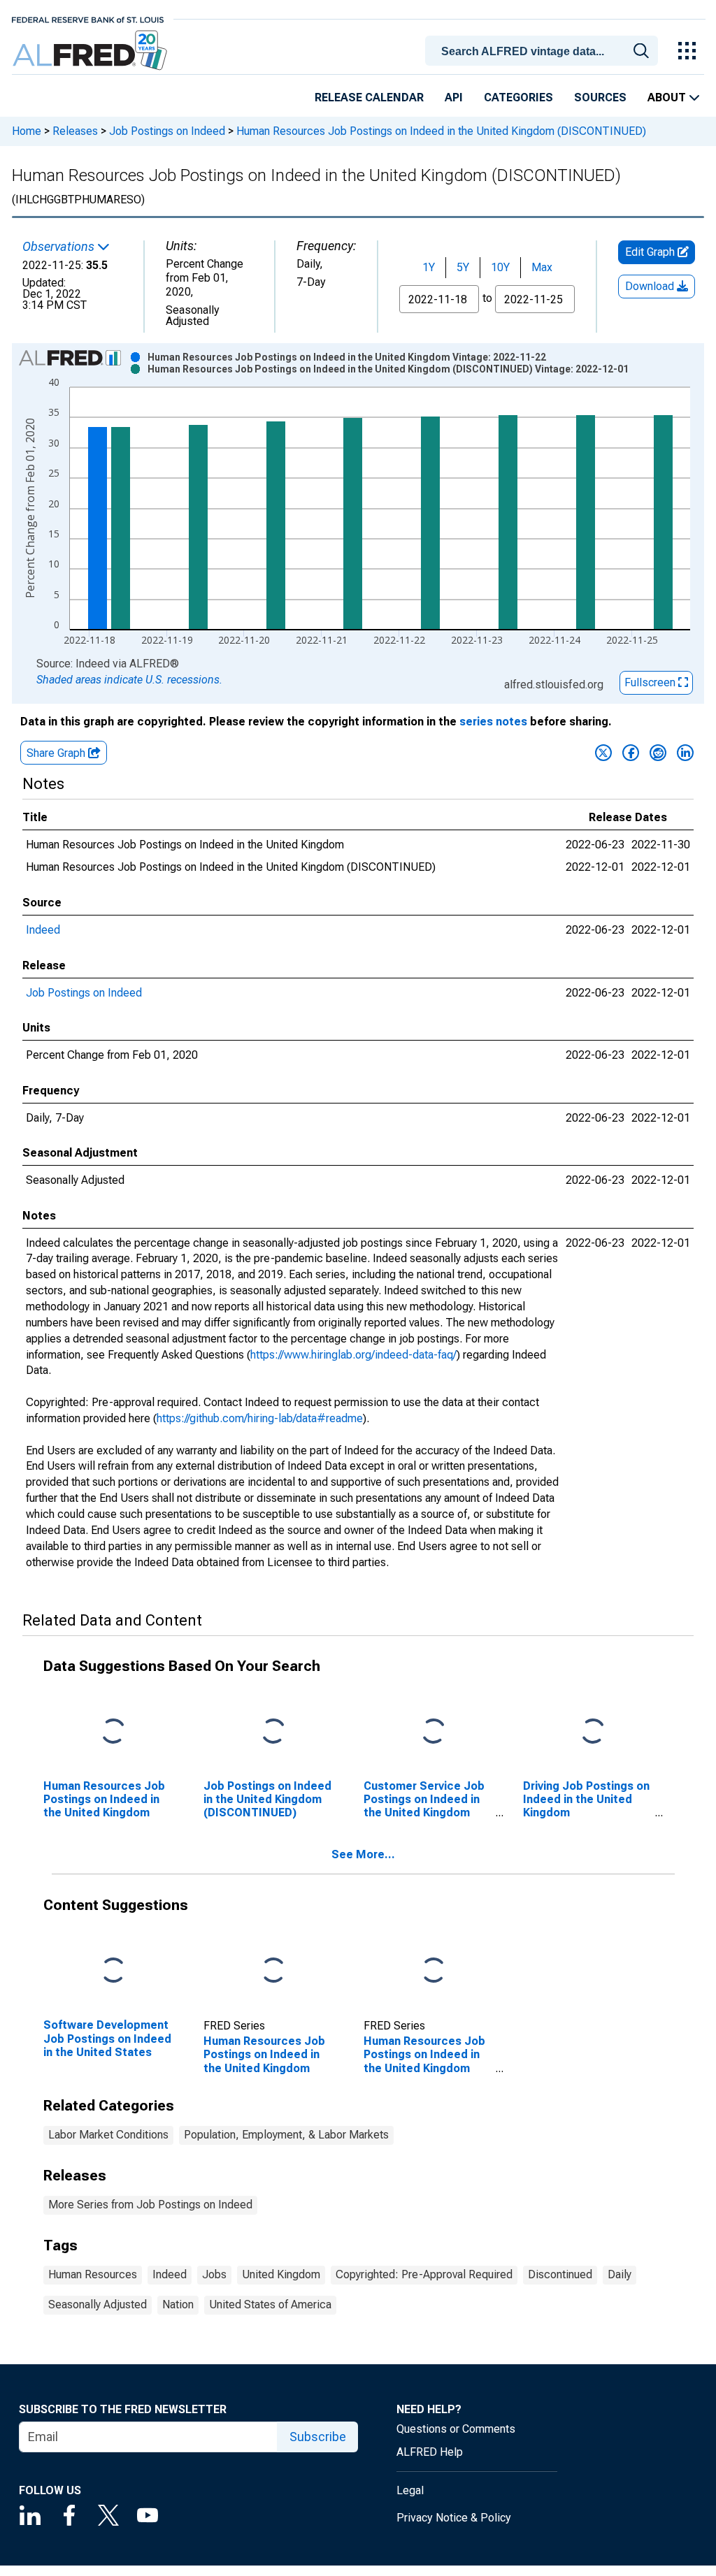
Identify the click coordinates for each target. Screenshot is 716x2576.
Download (651, 286)
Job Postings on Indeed (167, 131)
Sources (600, 97)
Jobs (214, 2274)
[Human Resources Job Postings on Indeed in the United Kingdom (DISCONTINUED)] (434, 1971)
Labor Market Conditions (108, 2135)
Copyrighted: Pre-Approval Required (424, 2274)
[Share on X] (603, 753)
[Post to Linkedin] (685, 753)
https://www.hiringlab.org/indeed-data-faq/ (353, 1355)
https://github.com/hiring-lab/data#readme (260, 1418)
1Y (429, 267)
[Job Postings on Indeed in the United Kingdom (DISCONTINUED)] (273, 1731)
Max (542, 267)
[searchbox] (544, 52)
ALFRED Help (430, 2452)
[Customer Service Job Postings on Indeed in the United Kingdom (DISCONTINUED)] (434, 1731)
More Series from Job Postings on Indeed (150, 2205)
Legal (410, 2490)
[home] (91, 51)
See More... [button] (363, 1854)
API (454, 97)
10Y (500, 267)
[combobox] (544, 50)
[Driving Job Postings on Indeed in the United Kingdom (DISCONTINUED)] (593, 1731)
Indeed (43, 930)
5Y (463, 267)
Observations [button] (60, 247)
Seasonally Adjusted (98, 2304)
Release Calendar (369, 97)
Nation (178, 2304)
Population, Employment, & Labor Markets (286, 2135)
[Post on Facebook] (631, 753)
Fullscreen (651, 682)
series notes (493, 722)
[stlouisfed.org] (88, 19)
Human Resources (93, 2274)
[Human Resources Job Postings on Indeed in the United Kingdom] (113, 1731)
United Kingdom (281, 2274)
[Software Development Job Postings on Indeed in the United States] (113, 1971)
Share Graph (57, 753)
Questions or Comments (456, 2429)
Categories (518, 97)
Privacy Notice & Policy (454, 2518)
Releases (75, 131)
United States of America (270, 2304)
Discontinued (560, 2274)
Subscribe (318, 2437)
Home (27, 131)
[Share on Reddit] (658, 753)
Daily (620, 2274)
